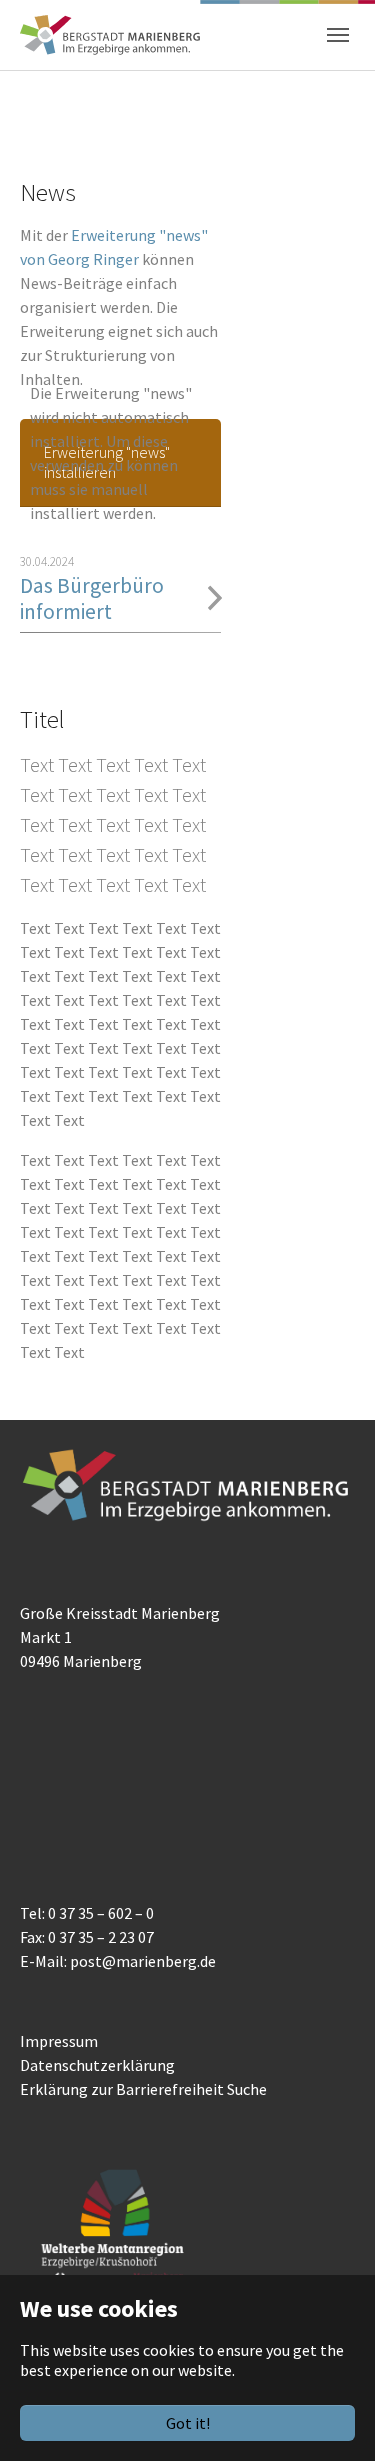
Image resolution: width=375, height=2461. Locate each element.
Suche (247, 2089)
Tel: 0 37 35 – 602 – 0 (87, 1913)
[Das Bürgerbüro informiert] (215, 598)
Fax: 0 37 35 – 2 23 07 (87, 1937)
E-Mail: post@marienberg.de (118, 1961)
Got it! (188, 2423)
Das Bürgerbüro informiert (92, 598)
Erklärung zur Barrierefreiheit (122, 2089)
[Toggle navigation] (338, 35)
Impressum (59, 2041)
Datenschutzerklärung (97, 2065)
